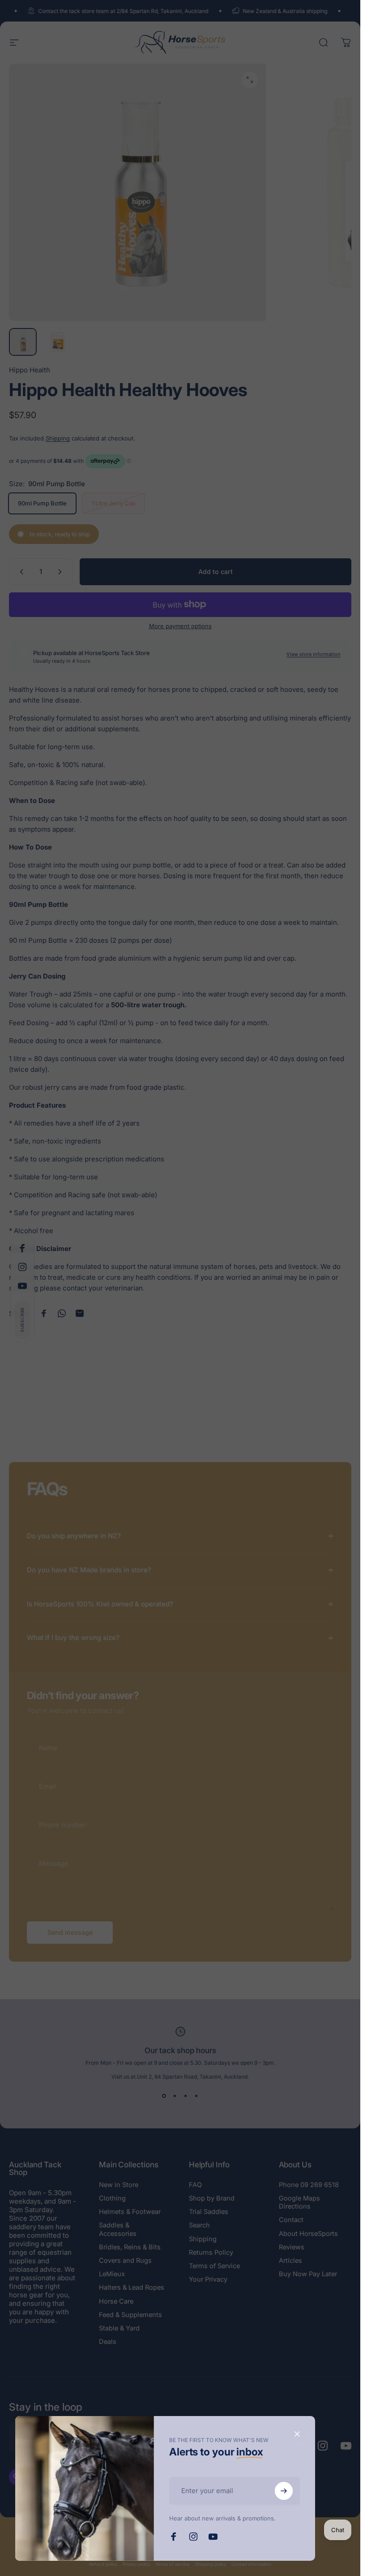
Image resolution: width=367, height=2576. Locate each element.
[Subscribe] (284, 2491)
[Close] (297, 2434)
